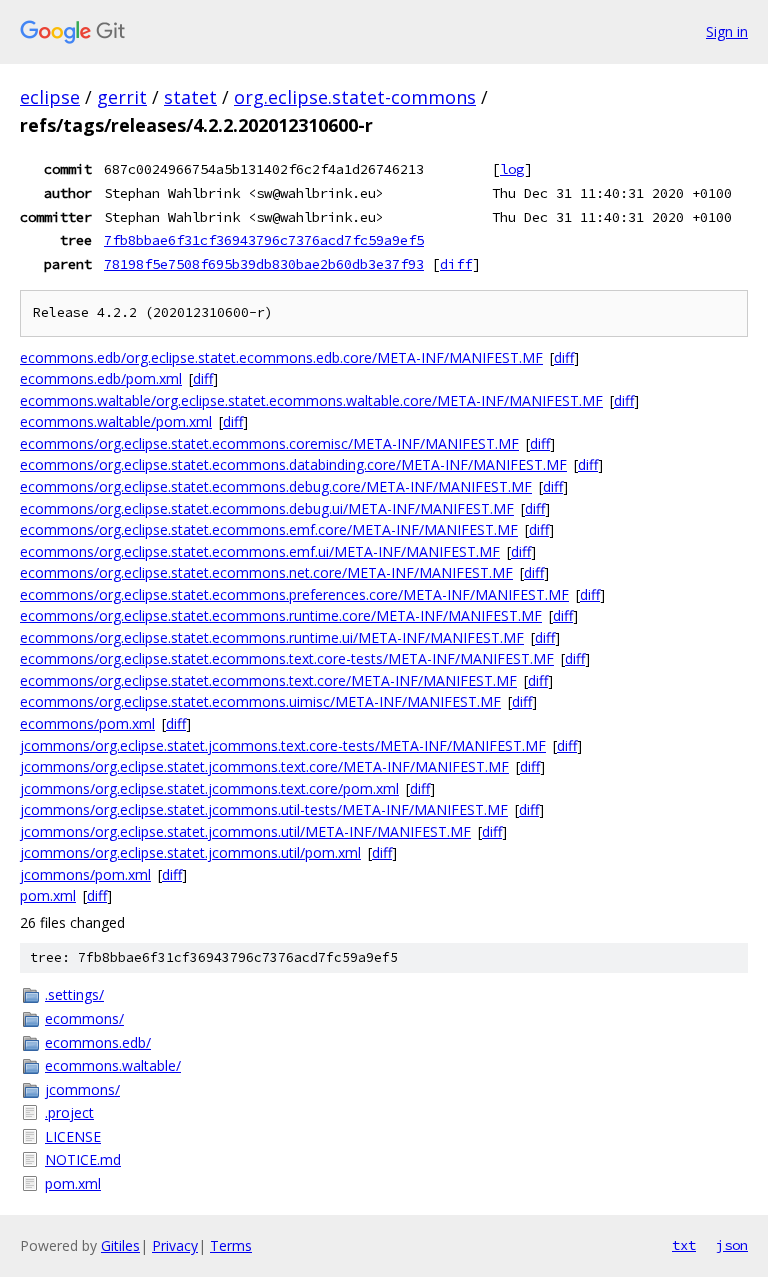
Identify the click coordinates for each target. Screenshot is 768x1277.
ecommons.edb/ (98, 1042)
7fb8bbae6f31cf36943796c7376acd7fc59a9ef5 (264, 240)
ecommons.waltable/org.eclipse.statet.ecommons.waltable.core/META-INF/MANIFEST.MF (311, 400)
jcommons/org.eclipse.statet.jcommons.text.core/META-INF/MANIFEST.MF (264, 766)
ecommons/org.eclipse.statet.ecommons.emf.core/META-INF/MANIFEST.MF (269, 529)
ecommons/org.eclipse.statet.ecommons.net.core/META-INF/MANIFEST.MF (266, 572)
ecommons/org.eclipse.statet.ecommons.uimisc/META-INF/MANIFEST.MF (260, 701)
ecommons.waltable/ (113, 1065)
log (512, 169)
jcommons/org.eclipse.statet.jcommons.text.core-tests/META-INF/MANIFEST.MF (283, 745)
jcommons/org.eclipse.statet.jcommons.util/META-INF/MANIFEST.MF (245, 831)
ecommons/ (84, 1018)
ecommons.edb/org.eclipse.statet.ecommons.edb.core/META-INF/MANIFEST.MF (281, 357)
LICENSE (73, 1136)
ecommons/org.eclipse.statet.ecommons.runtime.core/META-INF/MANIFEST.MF (281, 615)
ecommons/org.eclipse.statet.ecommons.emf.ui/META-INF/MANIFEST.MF (260, 551)
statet (190, 97)
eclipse (50, 97)
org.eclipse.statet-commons (355, 97)
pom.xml (48, 895)
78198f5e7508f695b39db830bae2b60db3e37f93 (264, 264)
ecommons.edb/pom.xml (101, 378)
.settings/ (74, 994)
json (732, 1245)
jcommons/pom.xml (85, 874)
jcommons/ (82, 1089)
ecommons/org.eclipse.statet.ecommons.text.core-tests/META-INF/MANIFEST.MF (287, 658)
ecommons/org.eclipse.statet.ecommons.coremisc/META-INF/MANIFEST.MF (269, 443)
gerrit (122, 97)
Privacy (175, 1245)
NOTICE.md (83, 1159)
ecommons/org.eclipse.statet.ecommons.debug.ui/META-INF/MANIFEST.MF (267, 508)
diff (456, 264)
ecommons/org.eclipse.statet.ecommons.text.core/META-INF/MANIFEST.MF (268, 680)
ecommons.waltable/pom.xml (116, 421)
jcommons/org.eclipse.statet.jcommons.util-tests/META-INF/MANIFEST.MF (264, 809)
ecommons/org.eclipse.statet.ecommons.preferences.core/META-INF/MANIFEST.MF (294, 594)
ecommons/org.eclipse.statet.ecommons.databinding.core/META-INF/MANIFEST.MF (293, 464)
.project (69, 1112)
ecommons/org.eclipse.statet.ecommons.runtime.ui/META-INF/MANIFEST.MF (272, 637)
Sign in (727, 31)
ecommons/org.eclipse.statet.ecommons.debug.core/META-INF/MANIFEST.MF (276, 486)
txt (684, 1245)
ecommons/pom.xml (87, 723)
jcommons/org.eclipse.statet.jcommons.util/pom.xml (190, 852)
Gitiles (120, 1245)
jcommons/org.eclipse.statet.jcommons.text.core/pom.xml (209, 788)
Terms (231, 1245)
